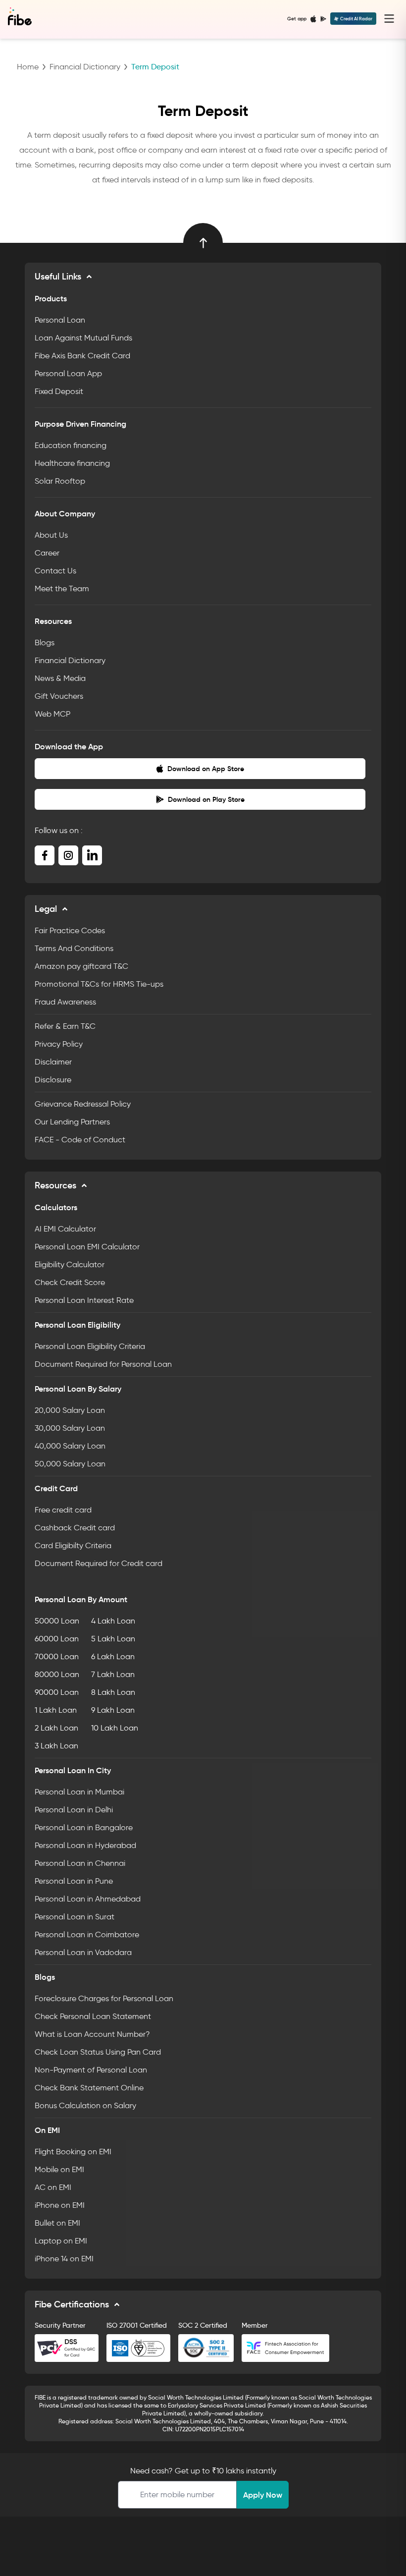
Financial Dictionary (85, 67)
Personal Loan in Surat (75, 1917)
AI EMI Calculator (65, 1229)
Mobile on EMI (59, 2169)
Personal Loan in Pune (74, 1881)
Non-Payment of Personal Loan (91, 2070)
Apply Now (263, 2495)
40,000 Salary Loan (70, 1446)
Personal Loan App (68, 373)
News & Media (60, 678)
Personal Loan (60, 320)
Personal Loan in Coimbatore (87, 1934)
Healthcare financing (72, 463)
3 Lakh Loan (56, 1746)
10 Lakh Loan (115, 1728)
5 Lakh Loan (113, 1639)
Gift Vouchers (59, 696)
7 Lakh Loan (113, 1674)
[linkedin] (92, 855)
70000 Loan (57, 1656)
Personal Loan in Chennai (80, 1863)
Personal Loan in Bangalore (84, 1827)
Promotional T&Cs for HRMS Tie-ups (99, 984)
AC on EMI (53, 2187)
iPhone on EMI (60, 2205)
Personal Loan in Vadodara (83, 1952)
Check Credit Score (70, 1282)
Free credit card (63, 1510)
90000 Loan (57, 1692)
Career (47, 553)
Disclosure (53, 1080)
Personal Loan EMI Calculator (87, 1247)
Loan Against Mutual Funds (83, 338)
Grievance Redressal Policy (83, 1104)
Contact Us (55, 571)
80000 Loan (57, 1674)
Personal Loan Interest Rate (84, 1300)
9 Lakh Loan (113, 1710)
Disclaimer (53, 1062)
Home (28, 67)
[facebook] (45, 855)
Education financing (71, 445)
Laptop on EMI (61, 2241)
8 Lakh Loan (113, 1692)
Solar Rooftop (60, 481)
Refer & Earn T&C (65, 1026)
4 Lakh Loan (113, 1621)
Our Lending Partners (72, 1122)
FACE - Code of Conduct (80, 1140)
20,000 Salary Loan (70, 1410)
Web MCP (52, 714)
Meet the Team (62, 588)
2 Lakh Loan (56, 1728)
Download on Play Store (206, 799)
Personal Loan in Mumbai (79, 1792)
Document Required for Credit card (99, 1563)
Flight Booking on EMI (73, 2152)
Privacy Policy (59, 1044)
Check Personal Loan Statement (93, 2016)
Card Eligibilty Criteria (73, 1545)
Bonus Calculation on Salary (85, 2105)
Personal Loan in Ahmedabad (88, 1899)
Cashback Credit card (75, 1528)
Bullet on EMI (57, 2223)
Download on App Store (206, 769)
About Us (51, 535)
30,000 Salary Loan (70, 1428)
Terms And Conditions (74, 948)
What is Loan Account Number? (92, 2034)
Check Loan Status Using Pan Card (98, 2052)
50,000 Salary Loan (70, 1464)
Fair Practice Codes (70, 930)
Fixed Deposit (59, 391)
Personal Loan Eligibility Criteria (90, 1346)
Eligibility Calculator (70, 1264)
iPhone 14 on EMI (64, 2259)
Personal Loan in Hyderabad (85, 1845)
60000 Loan (57, 1639)
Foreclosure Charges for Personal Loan (104, 1998)
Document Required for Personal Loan (103, 1364)
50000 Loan (57, 1621)
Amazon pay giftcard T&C (81, 966)
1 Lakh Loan (56, 1710)
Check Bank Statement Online (89, 2088)
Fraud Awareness (65, 1002)
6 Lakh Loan (113, 1656)
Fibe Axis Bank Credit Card (82, 356)
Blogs (45, 643)
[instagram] (68, 855)
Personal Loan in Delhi (74, 1810)
